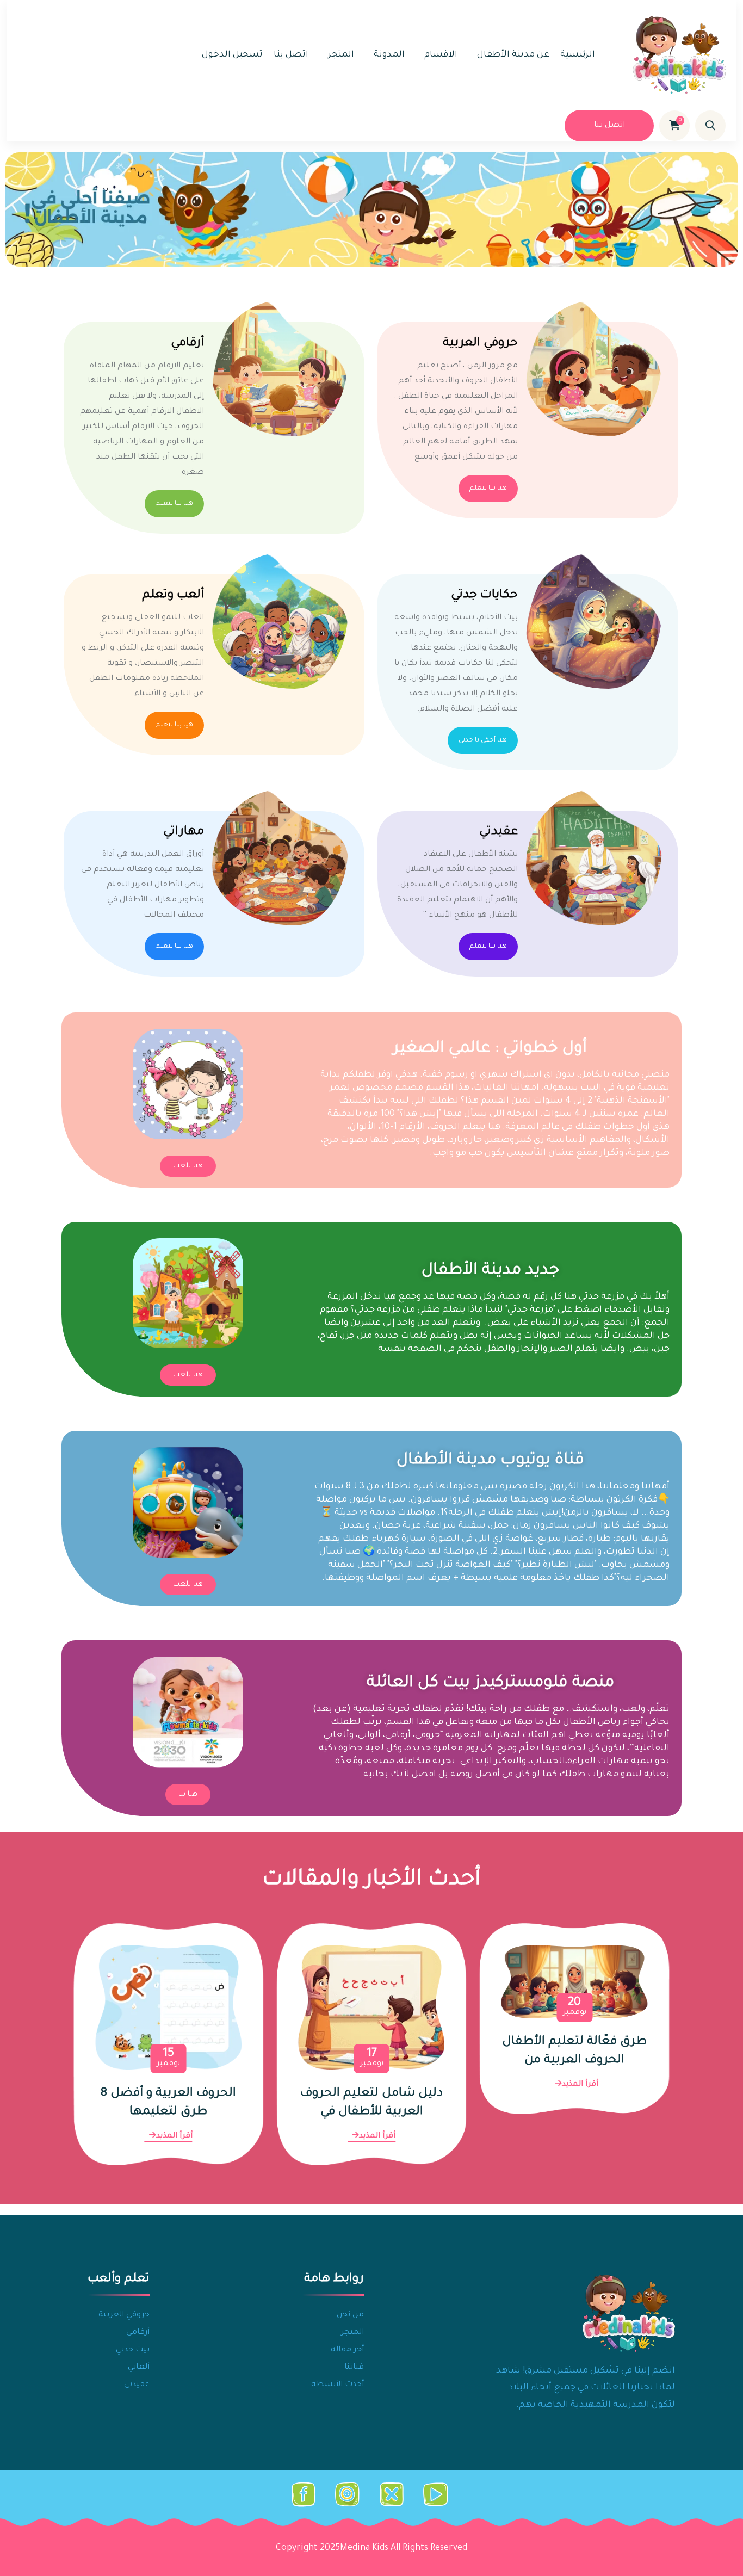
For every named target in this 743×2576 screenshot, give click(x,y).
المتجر (341, 55)
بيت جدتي (133, 2350)
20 (575, 2007)
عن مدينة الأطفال (513, 55)
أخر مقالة (347, 2350)
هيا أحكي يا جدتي (483, 740)
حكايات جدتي (484, 596)
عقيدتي (499, 832)
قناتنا (354, 2368)
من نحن (350, 2315)
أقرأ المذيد (580, 2085)
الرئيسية (578, 55)
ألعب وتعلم (173, 596)
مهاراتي (184, 832)
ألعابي (139, 2368)
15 (168, 2058)
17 (372, 2058)
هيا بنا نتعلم (488, 489)
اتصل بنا (291, 55)
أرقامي (187, 344)
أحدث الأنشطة (338, 2385)
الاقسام (441, 55)
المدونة (389, 55)
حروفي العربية (480, 344)
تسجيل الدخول (232, 55)
